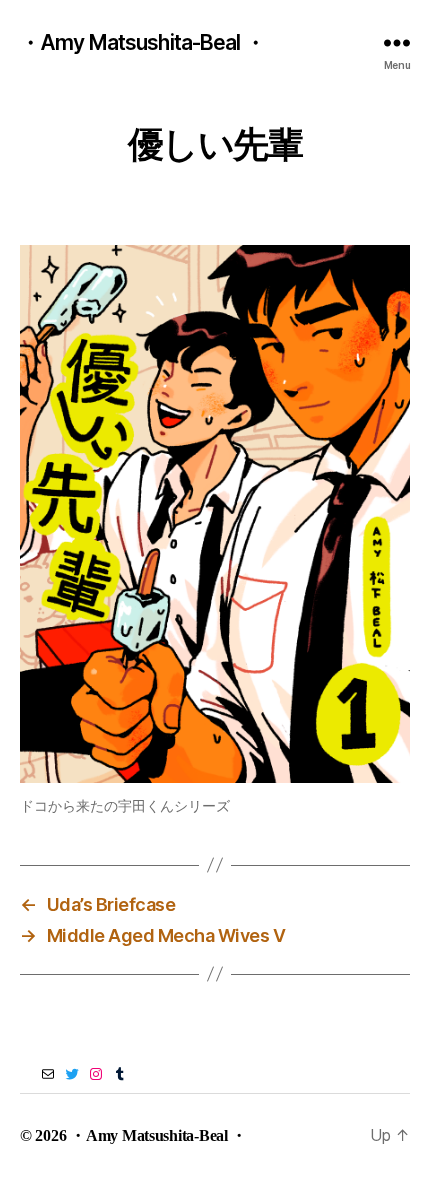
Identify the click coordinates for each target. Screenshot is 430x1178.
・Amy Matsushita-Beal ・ (142, 42)
